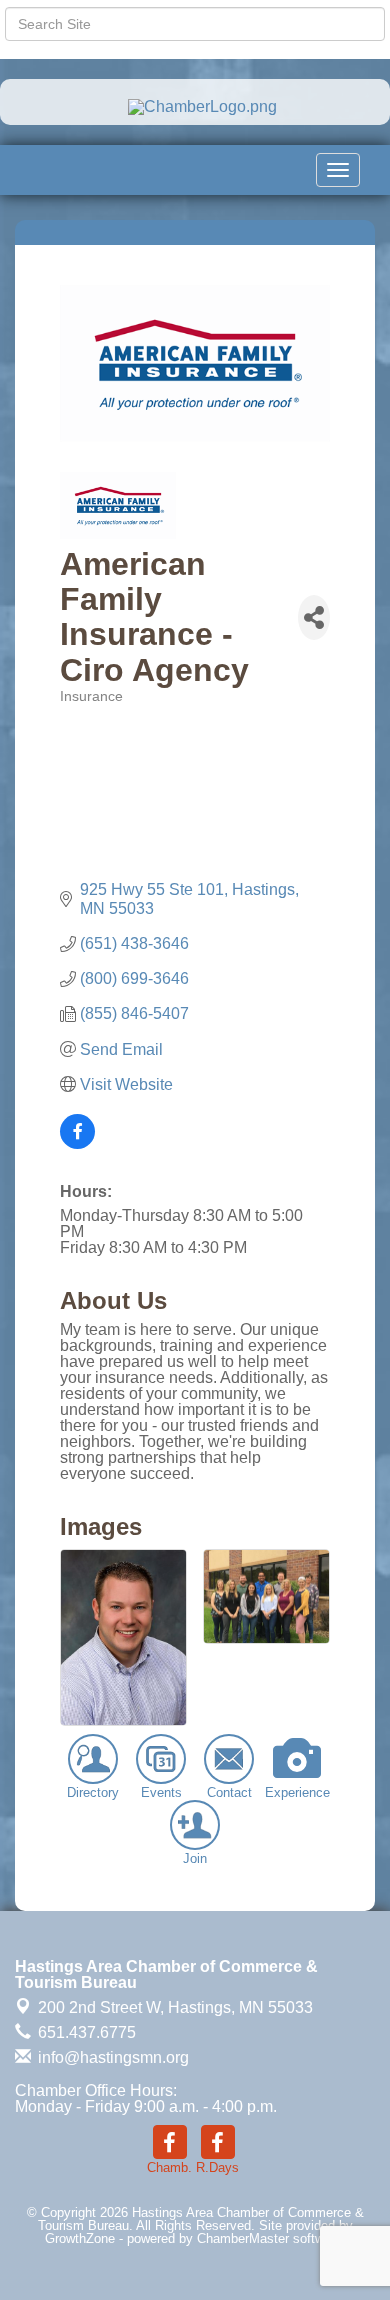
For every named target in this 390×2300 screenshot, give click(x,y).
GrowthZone (80, 2238)
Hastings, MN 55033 (175, 2007)
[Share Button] (314, 617)
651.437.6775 (85, 2032)
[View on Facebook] (77, 1143)
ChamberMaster (243, 2238)
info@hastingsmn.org (111, 2057)
